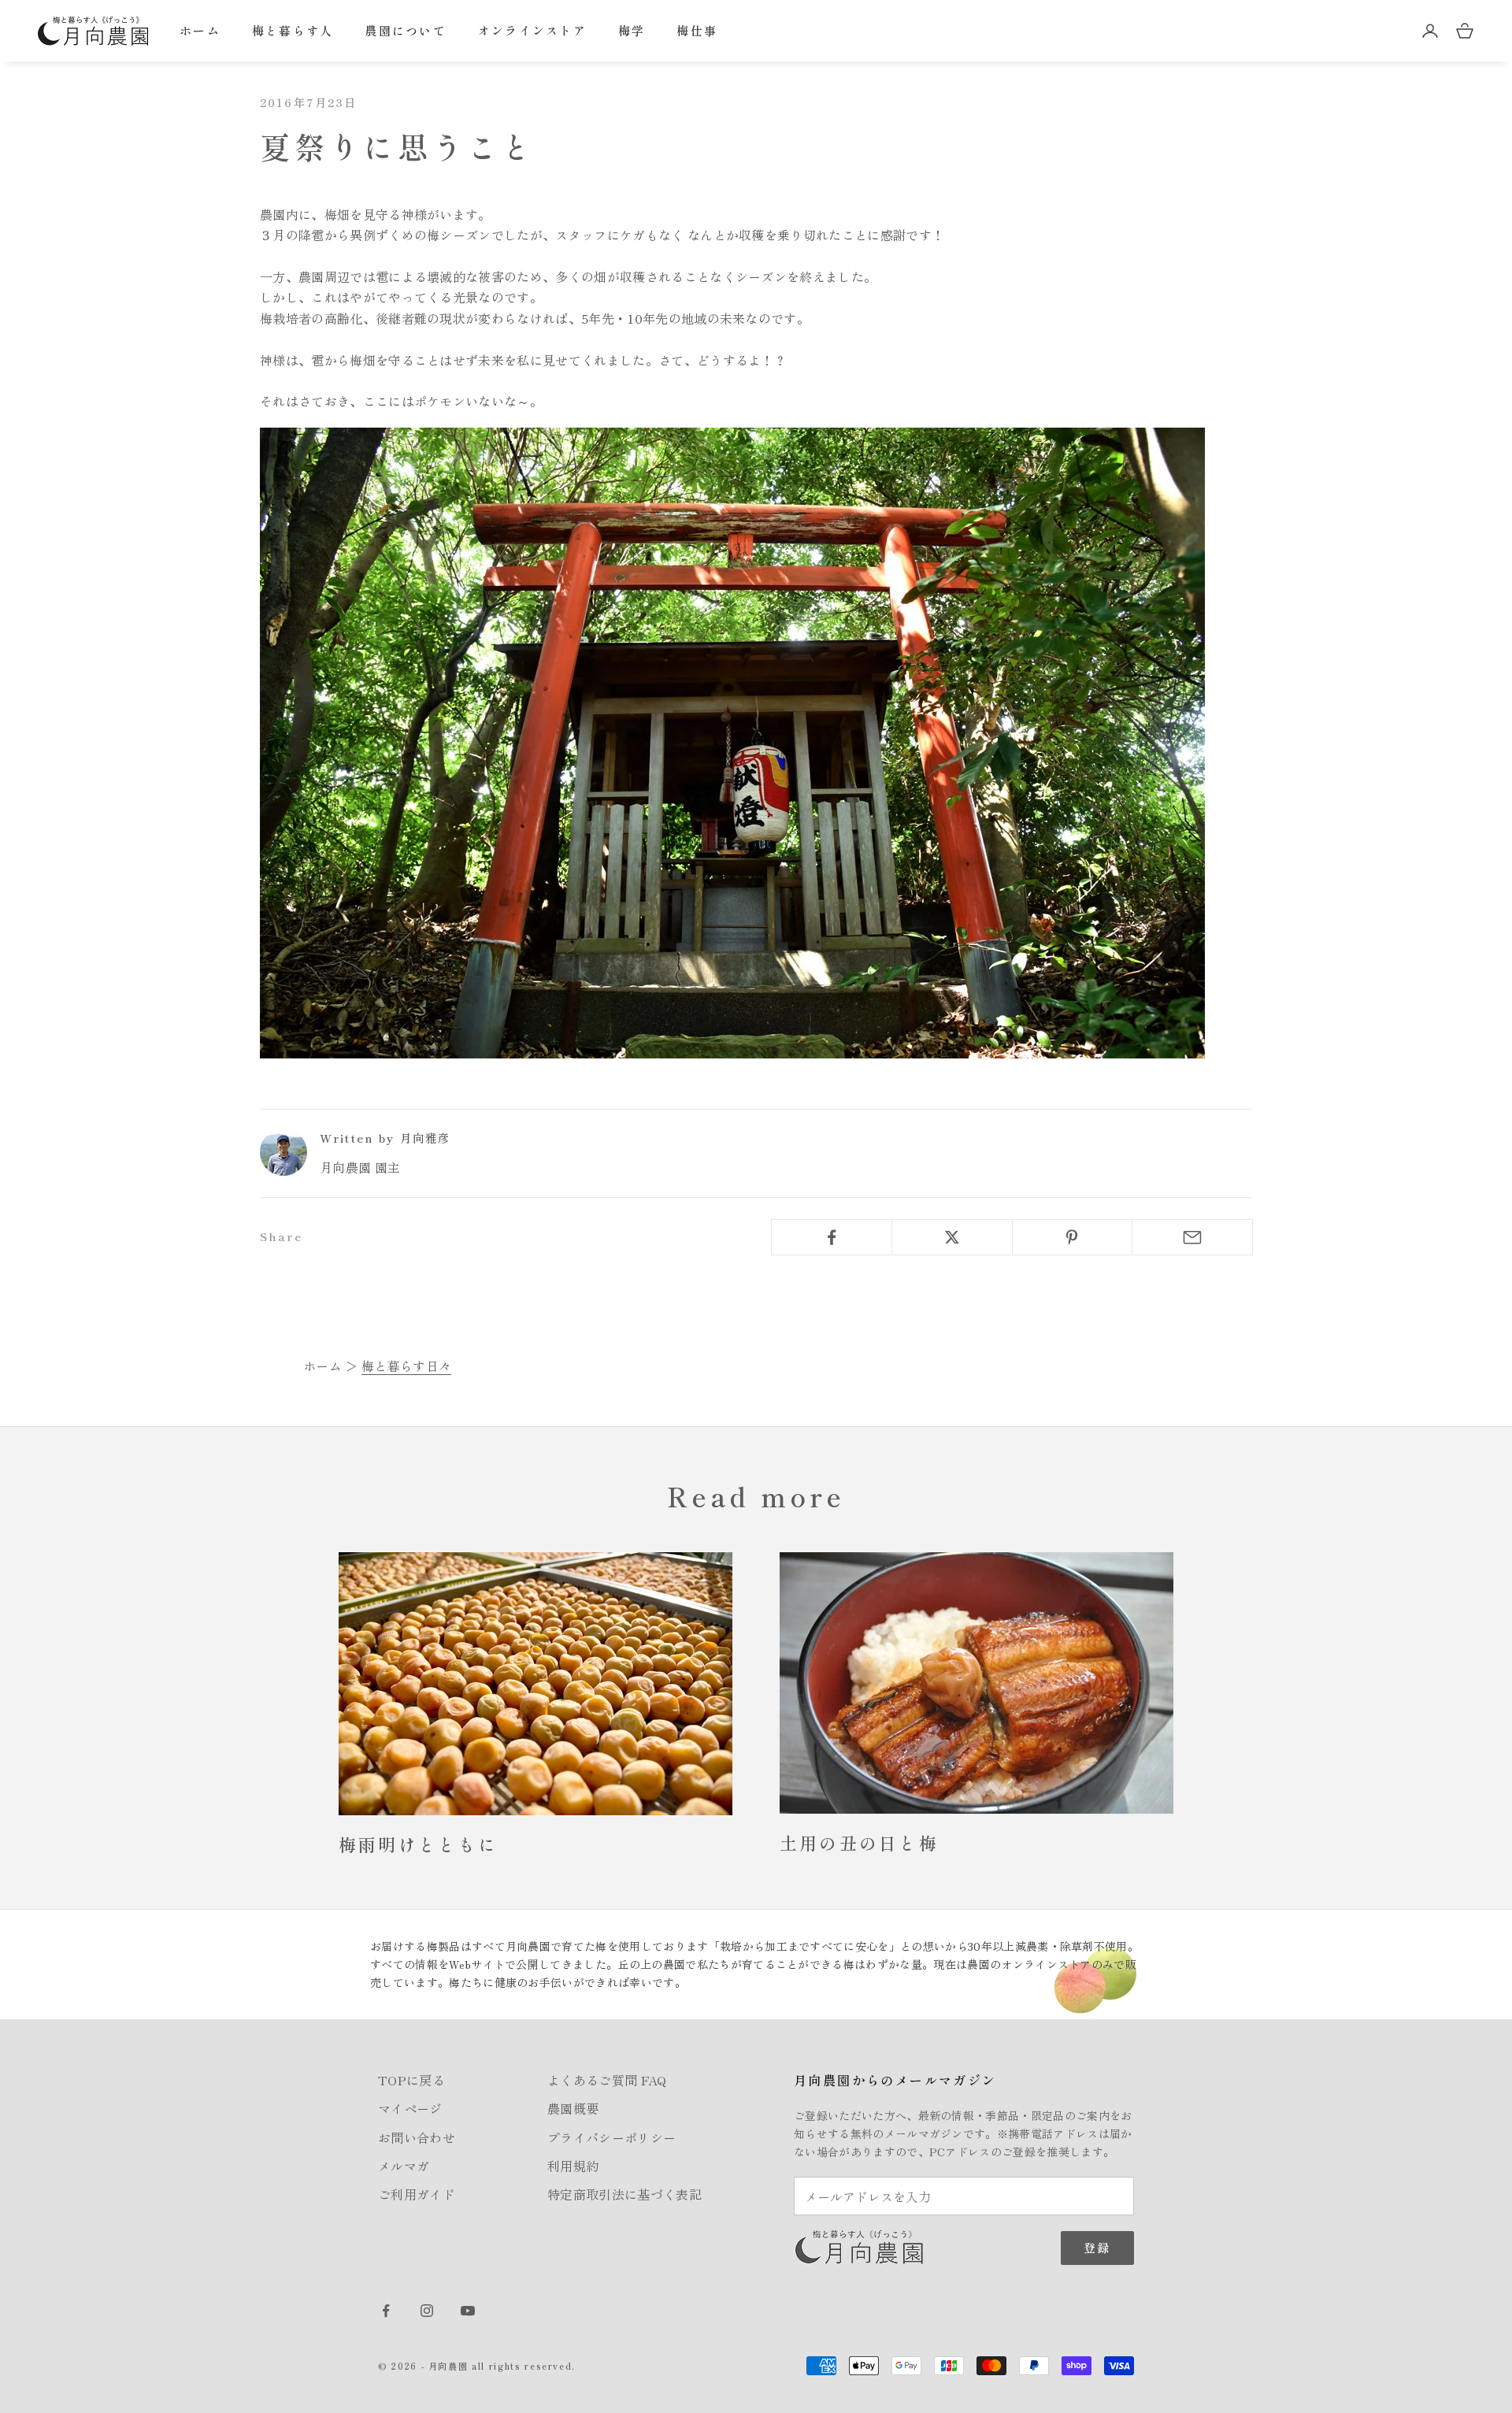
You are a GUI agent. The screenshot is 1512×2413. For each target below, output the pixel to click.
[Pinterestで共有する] (1073, 1237)
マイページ (410, 2108)
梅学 (632, 30)
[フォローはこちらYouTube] (468, 2311)
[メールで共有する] (1192, 1237)
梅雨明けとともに (418, 1844)
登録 (1097, 2247)
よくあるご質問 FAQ (607, 2080)
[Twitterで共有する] (952, 1237)
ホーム (200, 30)
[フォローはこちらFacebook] (386, 2311)
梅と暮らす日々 (406, 1366)
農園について (406, 30)
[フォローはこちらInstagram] (427, 2311)
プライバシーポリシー (611, 2137)
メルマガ (404, 2166)
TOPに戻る (411, 2080)
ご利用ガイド (417, 2194)
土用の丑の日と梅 (859, 1842)
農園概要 (573, 2108)
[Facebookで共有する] (832, 1237)
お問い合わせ (417, 2137)
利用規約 (573, 2166)
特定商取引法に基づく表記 (624, 2194)
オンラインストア (532, 30)
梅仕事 (697, 30)
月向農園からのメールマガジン (895, 2080)
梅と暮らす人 (293, 30)
